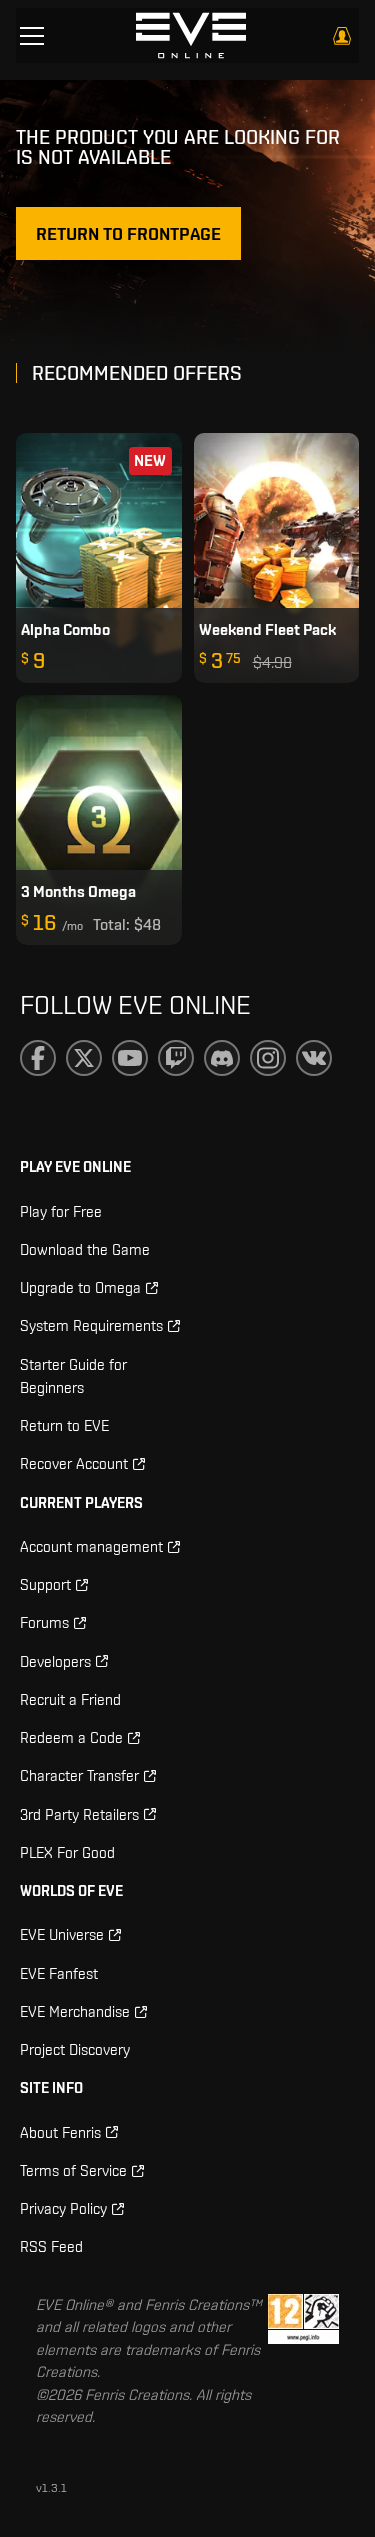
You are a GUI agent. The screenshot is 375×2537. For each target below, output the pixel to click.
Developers (55, 1661)
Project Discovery (75, 2049)
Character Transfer (79, 1775)
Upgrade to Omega (80, 1287)
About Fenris (60, 2132)
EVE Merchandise (75, 2011)
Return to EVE (64, 1425)
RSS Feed (51, 2246)
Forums (44, 1622)
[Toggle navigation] (32, 36)
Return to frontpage (128, 233)
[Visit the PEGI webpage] (303, 2361)
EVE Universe (62, 1934)
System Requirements (91, 1325)
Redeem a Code (71, 1737)
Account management (91, 1546)
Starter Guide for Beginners (73, 1376)
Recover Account (74, 1463)
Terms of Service (73, 2170)
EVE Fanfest (59, 1973)
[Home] (191, 35)
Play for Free (61, 1211)
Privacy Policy (63, 2208)
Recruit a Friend (70, 1699)
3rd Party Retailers (79, 1814)
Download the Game (85, 1249)
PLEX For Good (67, 1852)
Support (45, 1584)
